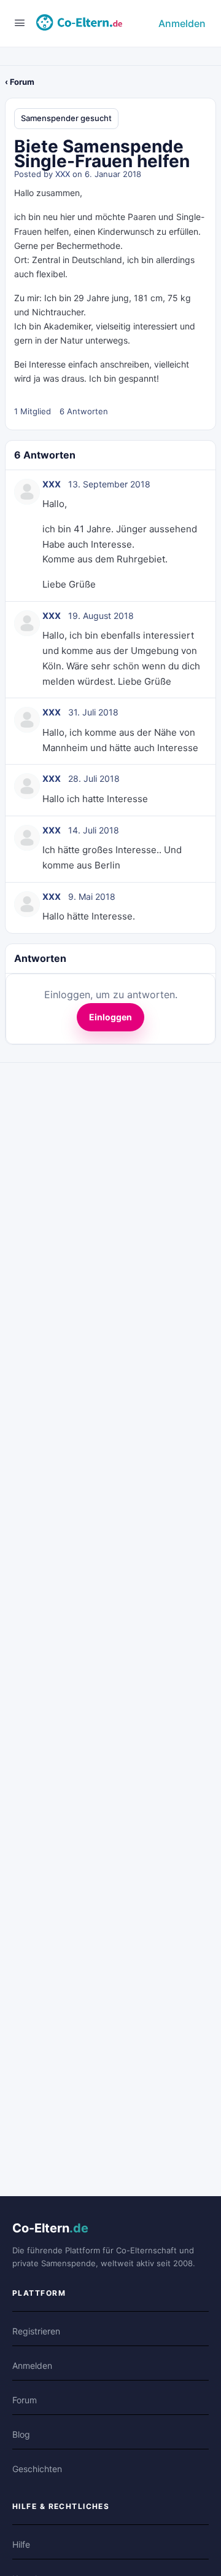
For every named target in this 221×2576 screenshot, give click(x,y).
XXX (63, 174)
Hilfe (21, 2544)
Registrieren (36, 2331)
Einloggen (110, 1017)
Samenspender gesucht (66, 118)
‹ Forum (20, 82)
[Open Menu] (20, 22)
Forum (25, 2400)
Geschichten (37, 2469)
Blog (21, 2434)
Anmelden (182, 23)
